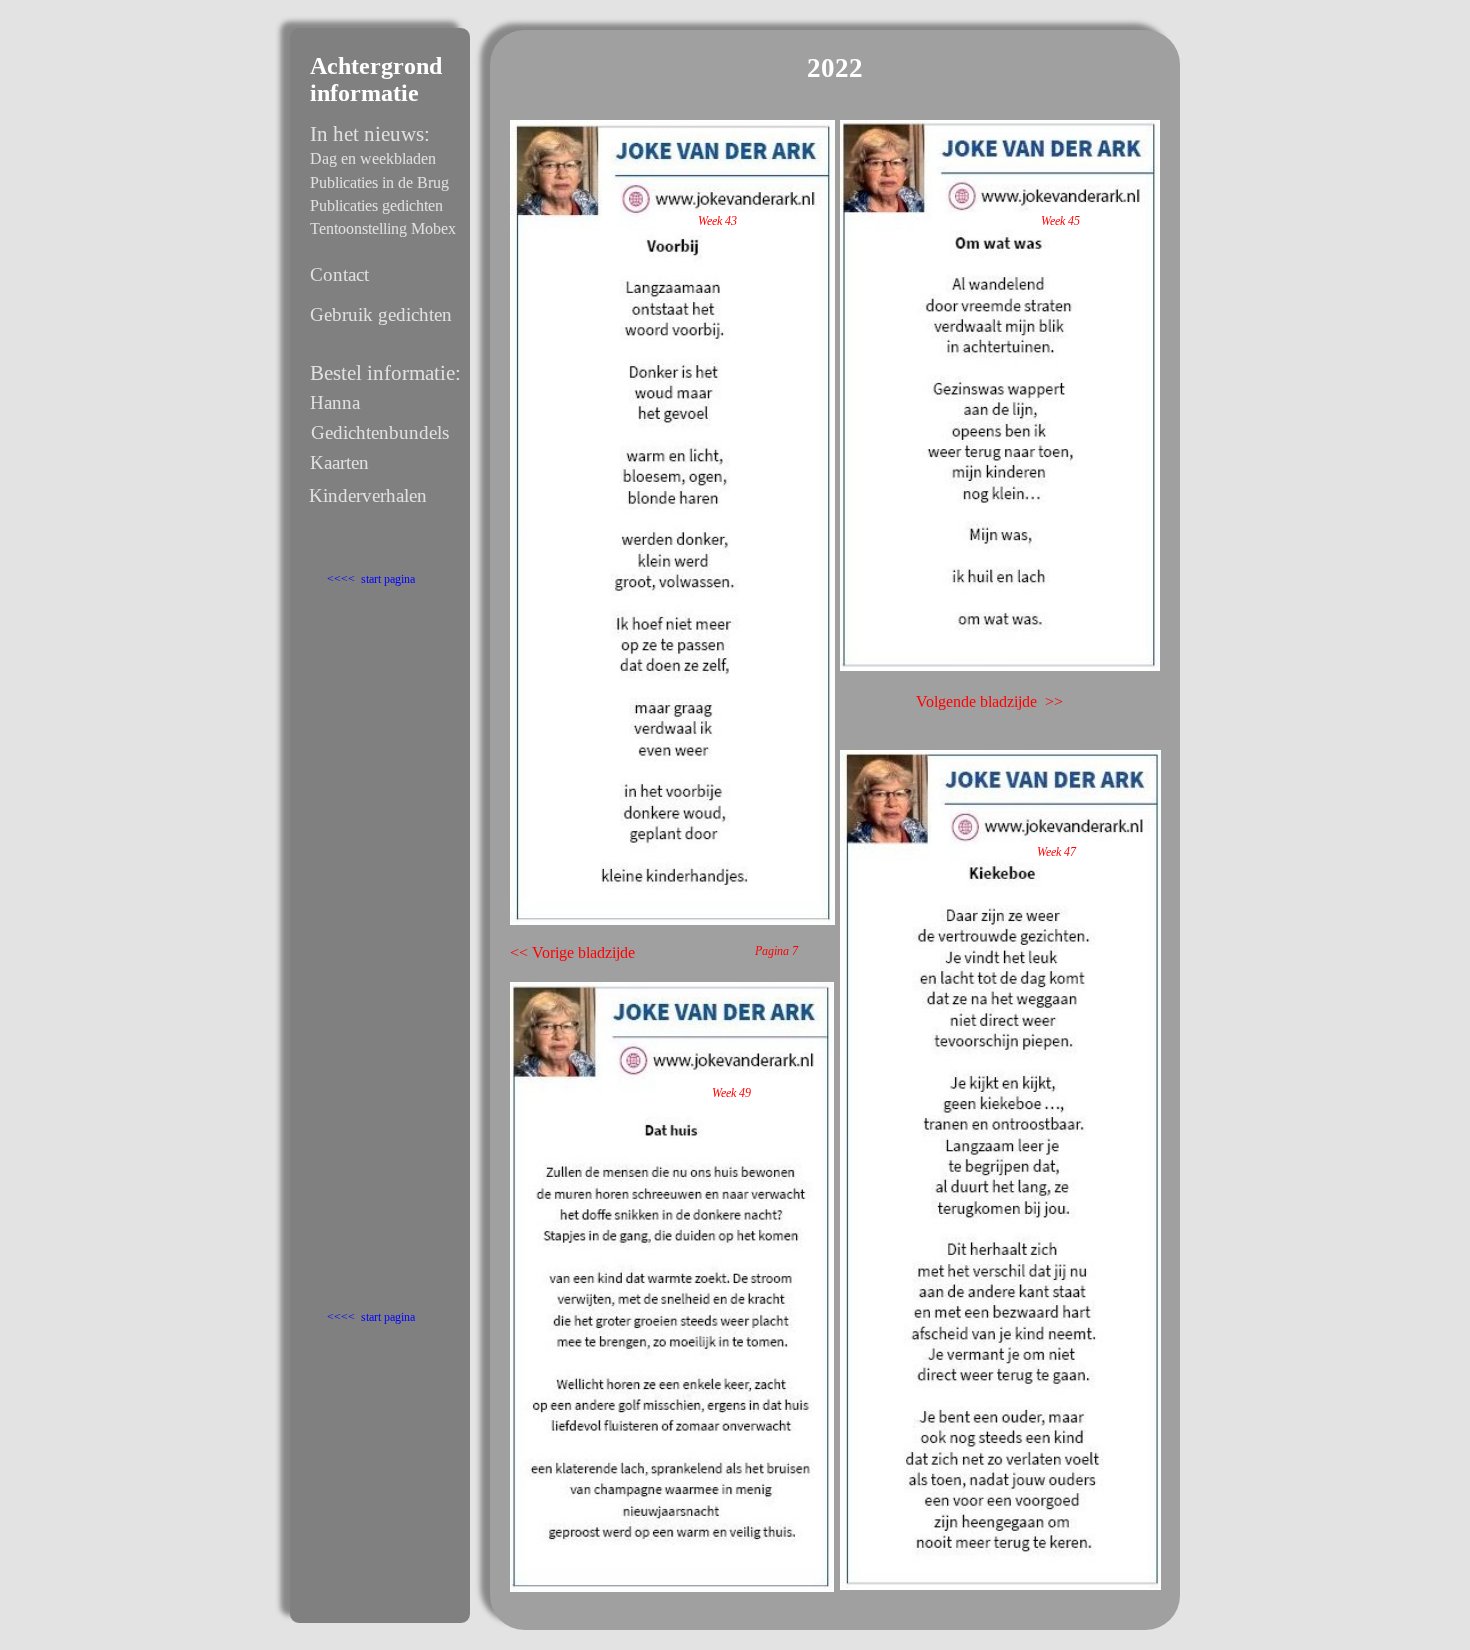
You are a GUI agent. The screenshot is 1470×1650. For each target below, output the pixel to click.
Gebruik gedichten (381, 314)
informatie (364, 93)
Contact (339, 274)
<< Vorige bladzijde (572, 952)
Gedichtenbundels (380, 432)
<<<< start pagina (371, 579)
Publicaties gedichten (376, 205)
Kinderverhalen (368, 495)
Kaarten (339, 462)
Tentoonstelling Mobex (383, 228)
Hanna (335, 402)
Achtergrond (376, 66)
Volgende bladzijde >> (989, 701)
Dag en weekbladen (373, 158)
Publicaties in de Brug (379, 182)
